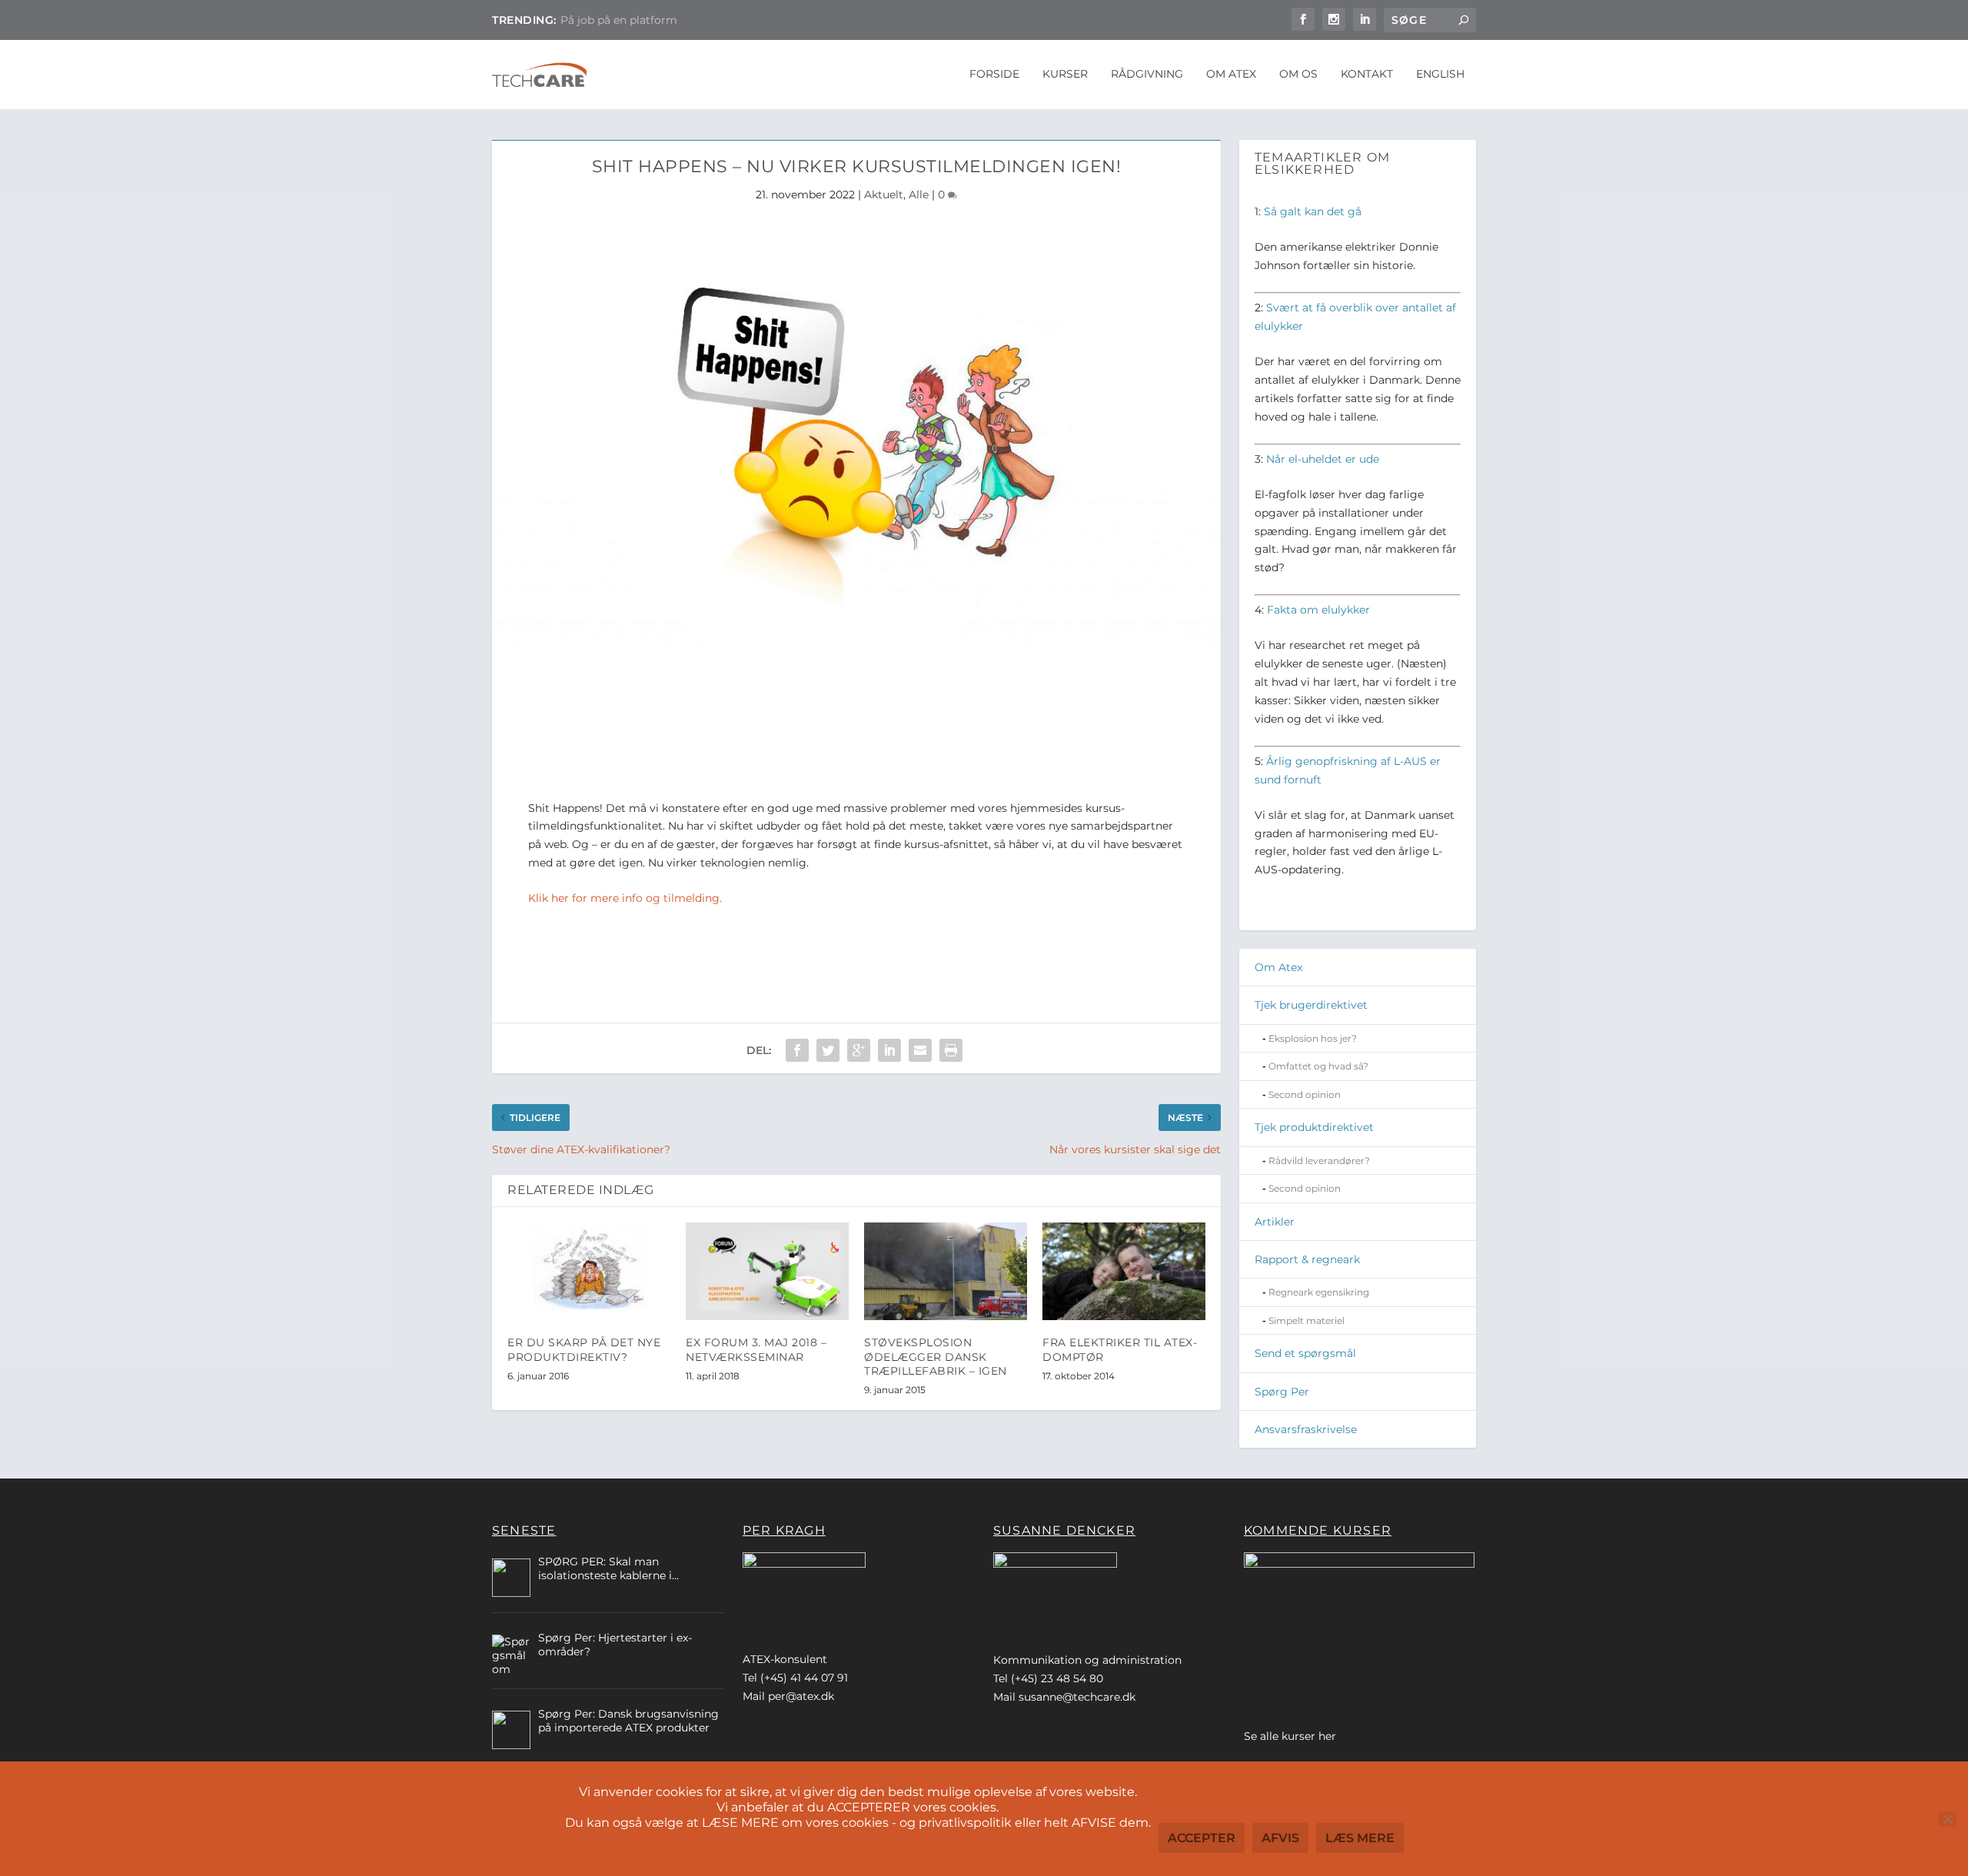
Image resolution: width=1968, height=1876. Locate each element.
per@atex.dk (801, 1696)
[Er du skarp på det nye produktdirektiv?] (589, 1271)
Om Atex (1278, 967)
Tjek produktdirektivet (1314, 1127)
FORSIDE (994, 74)
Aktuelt (884, 195)
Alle (919, 195)
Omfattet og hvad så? (1318, 1066)
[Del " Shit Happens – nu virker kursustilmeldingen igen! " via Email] (920, 1050)
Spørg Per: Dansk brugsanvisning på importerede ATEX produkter (628, 1721)
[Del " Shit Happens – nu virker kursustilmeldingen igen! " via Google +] (859, 1050)
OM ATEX (1231, 74)
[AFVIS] (1947, 1819)
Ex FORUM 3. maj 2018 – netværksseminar (756, 1349)
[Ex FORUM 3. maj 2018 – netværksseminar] (767, 1271)
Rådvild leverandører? (1319, 1161)
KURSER (1065, 74)
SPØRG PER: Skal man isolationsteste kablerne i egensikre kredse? (605, 1568)
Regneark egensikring (1319, 1292)
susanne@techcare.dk (1077, 1697)
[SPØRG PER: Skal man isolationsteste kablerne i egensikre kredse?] (511, 1578)
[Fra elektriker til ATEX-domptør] (1124, 1271)
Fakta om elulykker (1318, 610)
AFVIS (1280, 1838)
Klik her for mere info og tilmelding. (625, 898)
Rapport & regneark (1307, 1259)
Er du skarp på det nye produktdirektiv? (584, 1349)
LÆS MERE (1360, 1838)
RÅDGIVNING (1147, 74)
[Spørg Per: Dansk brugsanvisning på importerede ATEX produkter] (511, 1730)
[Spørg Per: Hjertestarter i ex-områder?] (511, 1654)
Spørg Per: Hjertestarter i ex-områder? (615, 1645)
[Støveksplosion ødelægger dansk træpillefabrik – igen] (946, 1271)
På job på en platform (619, 20)
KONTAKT (1367, 74)
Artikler (1275, 1222)
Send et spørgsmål (1305, 1353)
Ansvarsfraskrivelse (1306, 1429)
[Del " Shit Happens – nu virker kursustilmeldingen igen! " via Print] (951, 1050)
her (1327, 1736)
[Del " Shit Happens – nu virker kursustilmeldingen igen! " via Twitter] (828, 1050)
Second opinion (1305, 1094)
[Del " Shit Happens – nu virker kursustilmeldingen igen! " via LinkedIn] (889, 1050)
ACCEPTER (1202, 1838)
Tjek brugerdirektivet (1311, 1005)
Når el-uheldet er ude (1323, 459)
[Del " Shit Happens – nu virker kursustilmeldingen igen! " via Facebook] (797, 1050)
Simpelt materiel (1306, 1321)
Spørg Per (1282, 1392)
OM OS (1298, 74)
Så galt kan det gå (1313, 211)
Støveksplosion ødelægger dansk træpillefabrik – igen (936, 1356)
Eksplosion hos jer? (1313, 1038)
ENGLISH (1440, 74)
